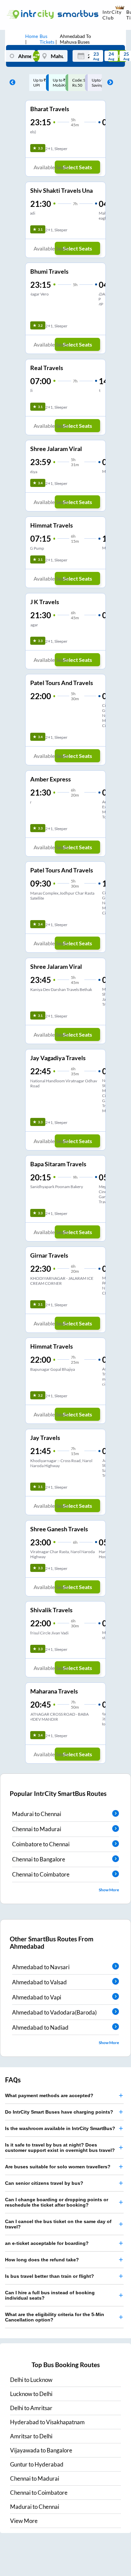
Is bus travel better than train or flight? (50, 2276)
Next (108, 83)
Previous (11, 83)
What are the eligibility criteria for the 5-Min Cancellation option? (55, 2317)
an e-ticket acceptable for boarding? (47, 2243)
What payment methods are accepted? (49, 2095)
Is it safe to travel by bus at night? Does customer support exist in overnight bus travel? (60, 2148)
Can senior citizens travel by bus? (44, 2183)
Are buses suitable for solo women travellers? (58, 2167)
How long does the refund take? (42, 2260)
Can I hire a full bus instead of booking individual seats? (50, 2295)
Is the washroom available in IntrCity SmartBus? (60, 2128)
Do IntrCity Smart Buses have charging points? (59, 2112)
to (31, 2380)
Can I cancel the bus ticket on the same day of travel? (58, 2224)
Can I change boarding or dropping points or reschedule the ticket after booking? (57, 2202)
